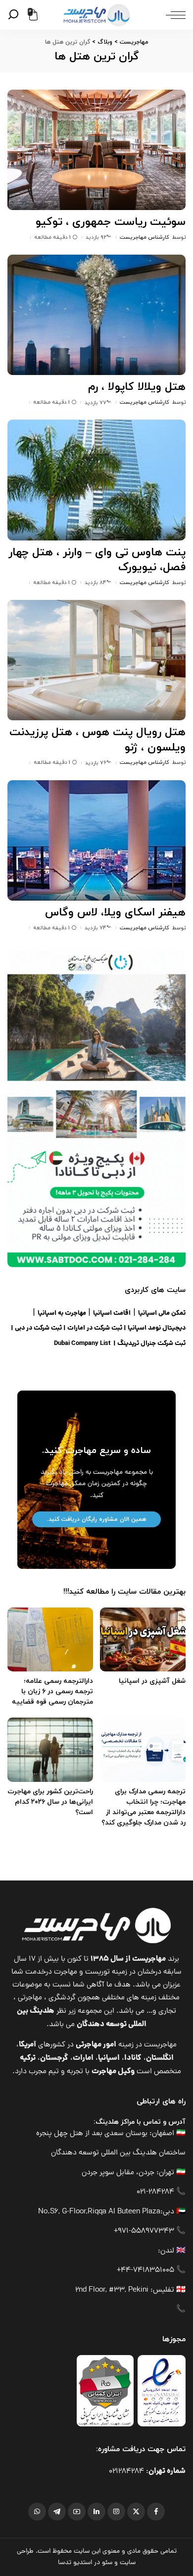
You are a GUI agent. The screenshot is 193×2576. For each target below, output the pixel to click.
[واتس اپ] (37, 2512)
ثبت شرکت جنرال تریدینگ (151, 1344)
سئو (107, 2563)
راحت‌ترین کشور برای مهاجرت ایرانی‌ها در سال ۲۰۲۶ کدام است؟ (50, 1802)
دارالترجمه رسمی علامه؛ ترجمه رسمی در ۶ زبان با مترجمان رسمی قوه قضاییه (52, 1691)
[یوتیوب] (77, 2512)
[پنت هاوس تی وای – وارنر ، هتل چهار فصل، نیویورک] (96, 480)
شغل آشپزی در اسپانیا (152, 1681)
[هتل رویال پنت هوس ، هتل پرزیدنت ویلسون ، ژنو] (96, 660)
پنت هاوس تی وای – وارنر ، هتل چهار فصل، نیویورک (97, 560)
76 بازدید (96, 763)
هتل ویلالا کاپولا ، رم (137, 387)
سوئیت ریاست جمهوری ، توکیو (111, 222)
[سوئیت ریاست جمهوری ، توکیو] (96, 150)
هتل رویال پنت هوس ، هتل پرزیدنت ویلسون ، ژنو (97, 740)
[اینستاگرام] (116, 2512)
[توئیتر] (136, 2512)
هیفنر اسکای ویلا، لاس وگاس (115, 913)
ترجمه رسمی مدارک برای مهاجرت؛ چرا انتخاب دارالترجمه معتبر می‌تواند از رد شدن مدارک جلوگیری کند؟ (144, 1807)
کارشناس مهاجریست (145, 237)
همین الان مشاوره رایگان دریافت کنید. (96, 1519)
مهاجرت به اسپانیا (62, 1314)
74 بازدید (96, 928)
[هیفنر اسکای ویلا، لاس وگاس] (96, 840)
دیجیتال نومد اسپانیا (157, 1328)
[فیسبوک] (156, 2512)
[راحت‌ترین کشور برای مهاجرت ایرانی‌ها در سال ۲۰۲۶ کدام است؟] (50, 1750)
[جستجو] (15, 15)
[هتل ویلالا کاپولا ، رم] (96, 315)
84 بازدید (96, 583)
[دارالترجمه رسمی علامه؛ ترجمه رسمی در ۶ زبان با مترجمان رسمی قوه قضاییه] (50, 1640)
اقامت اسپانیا (112, 1314)
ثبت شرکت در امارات (95, 1328)
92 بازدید (96, 237)
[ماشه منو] (173, 15)
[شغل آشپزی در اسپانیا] (143, 1640)
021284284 (126, 2472)
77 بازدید (96, 403)
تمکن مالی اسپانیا (162, 1314)
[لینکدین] (96, 2512)
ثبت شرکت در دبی (38, 1328)
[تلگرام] (57, 2512)
